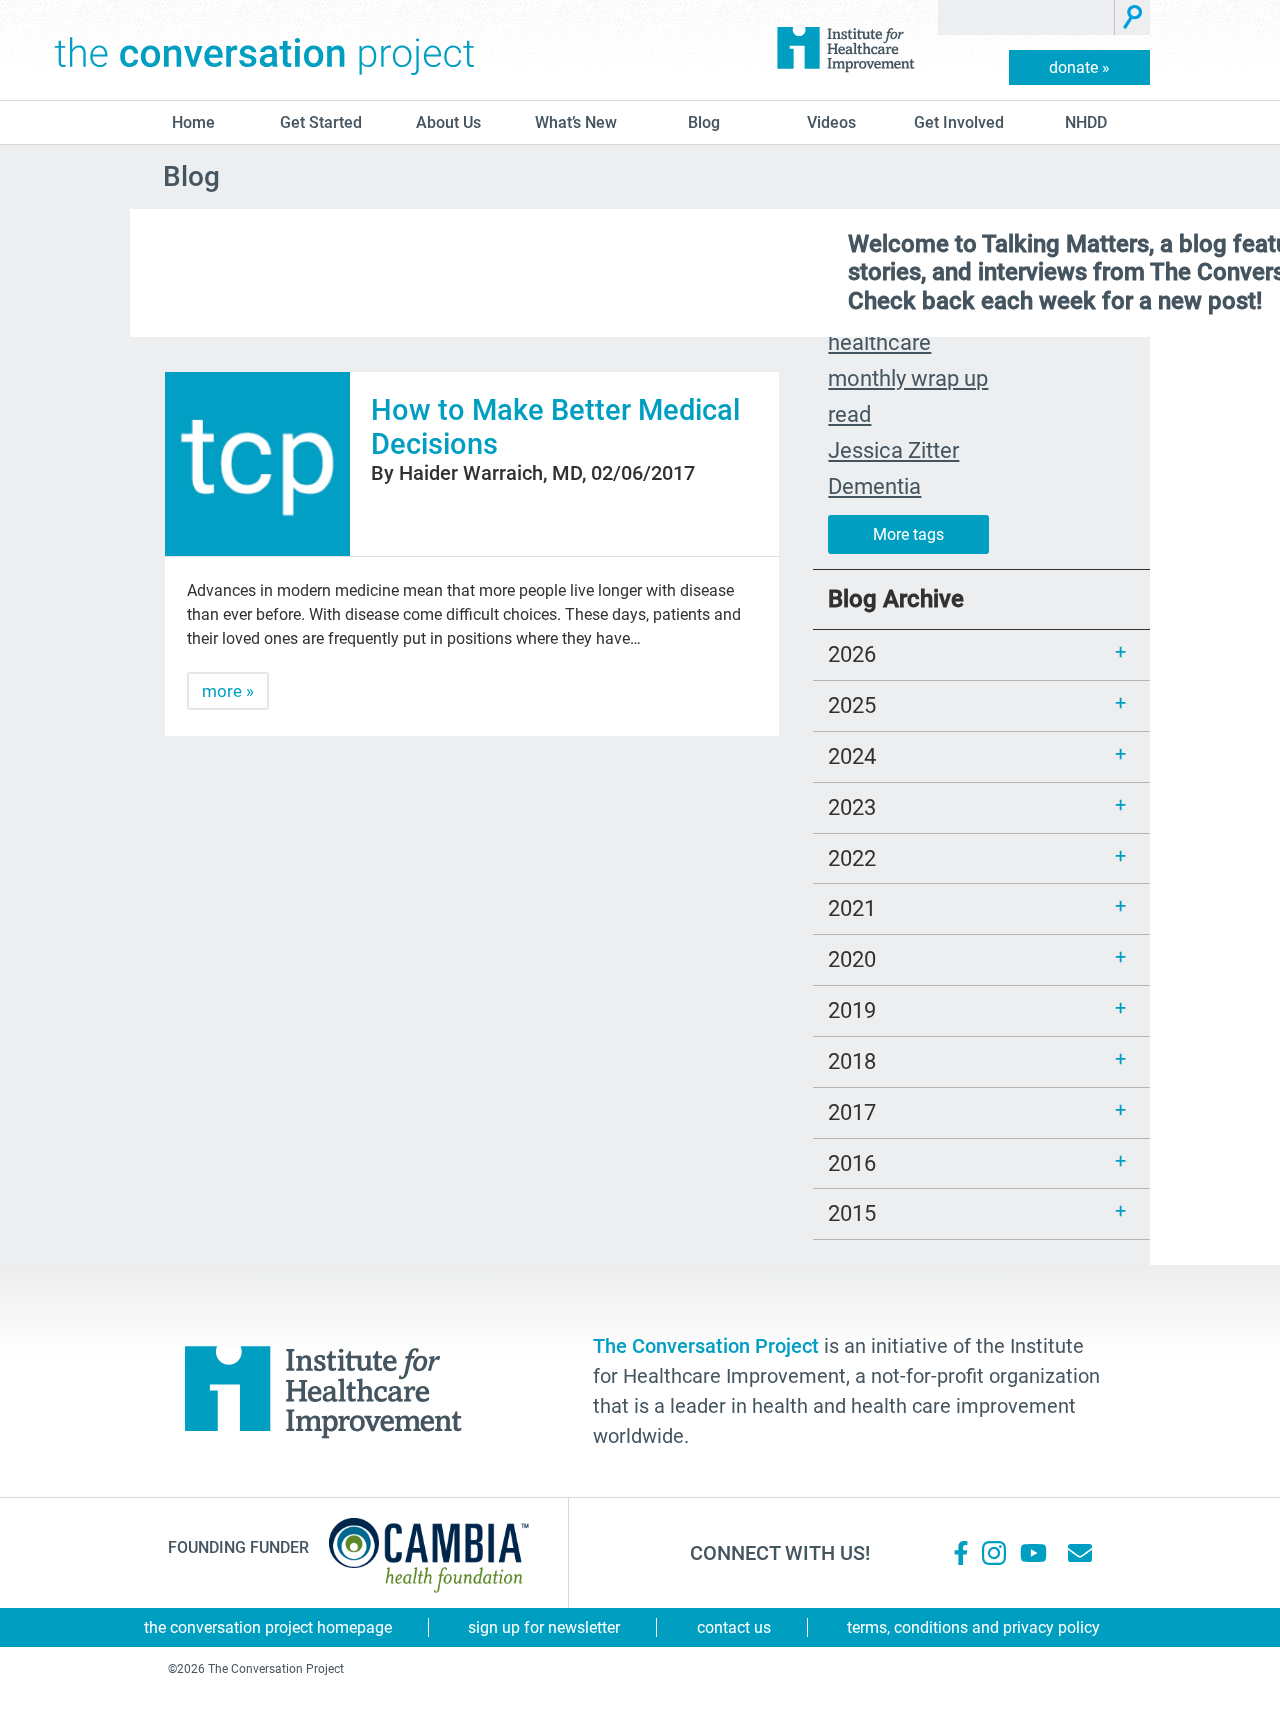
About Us (448, 122)
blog (704, 122)
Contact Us (734, 1627)
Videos (831, 122)
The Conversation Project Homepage (268, 1627)
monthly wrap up (908, 378)
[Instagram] (994, 1553)
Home (193, 122)
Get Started (321, 122)
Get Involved (959, 122)
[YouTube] (1032, 1553)
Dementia (874, 486)
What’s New (576, 122)
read (849, 414)
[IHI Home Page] (845, 50)
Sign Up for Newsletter (544, 1627)
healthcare (879, 342)
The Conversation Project (265, 50)
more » (228, 691)
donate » (1079, 67)
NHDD (1086, 122)
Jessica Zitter (893, 450)
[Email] (1080, 1553)
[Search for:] (1026, 17)
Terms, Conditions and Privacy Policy (973, 1627)
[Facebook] (961, 1553)
